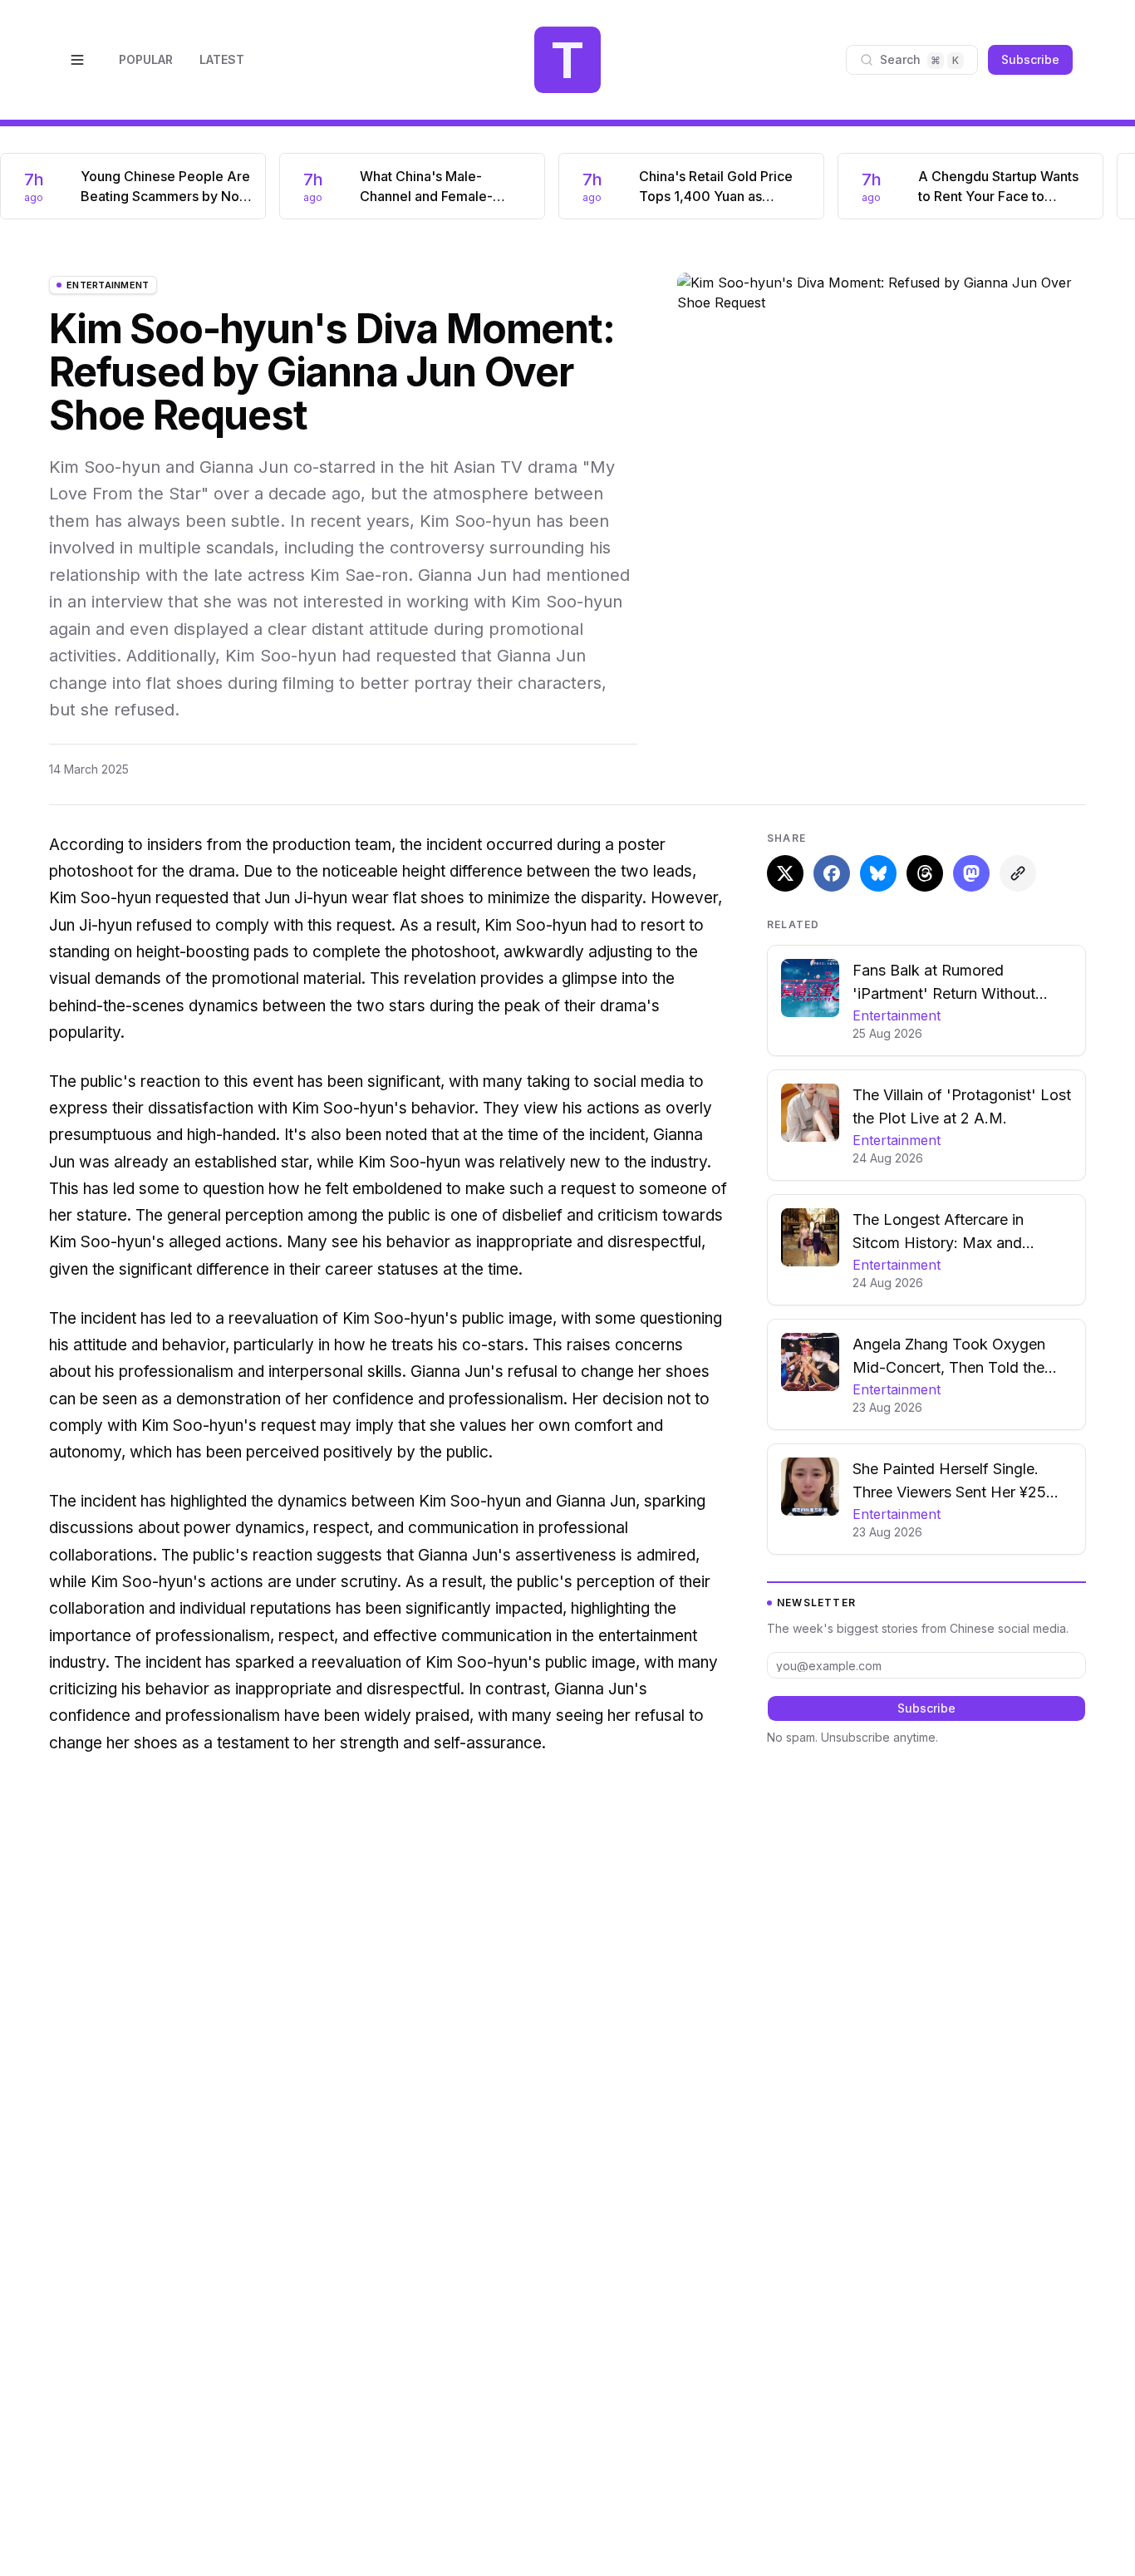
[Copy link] (1018, 873)
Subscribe (1030, 59)
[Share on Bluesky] (878, 873)
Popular (146, 59)
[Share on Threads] (925, 873)
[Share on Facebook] (832, 873)
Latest (222, 59)
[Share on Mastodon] (971, 873)
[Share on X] (785, 873)
